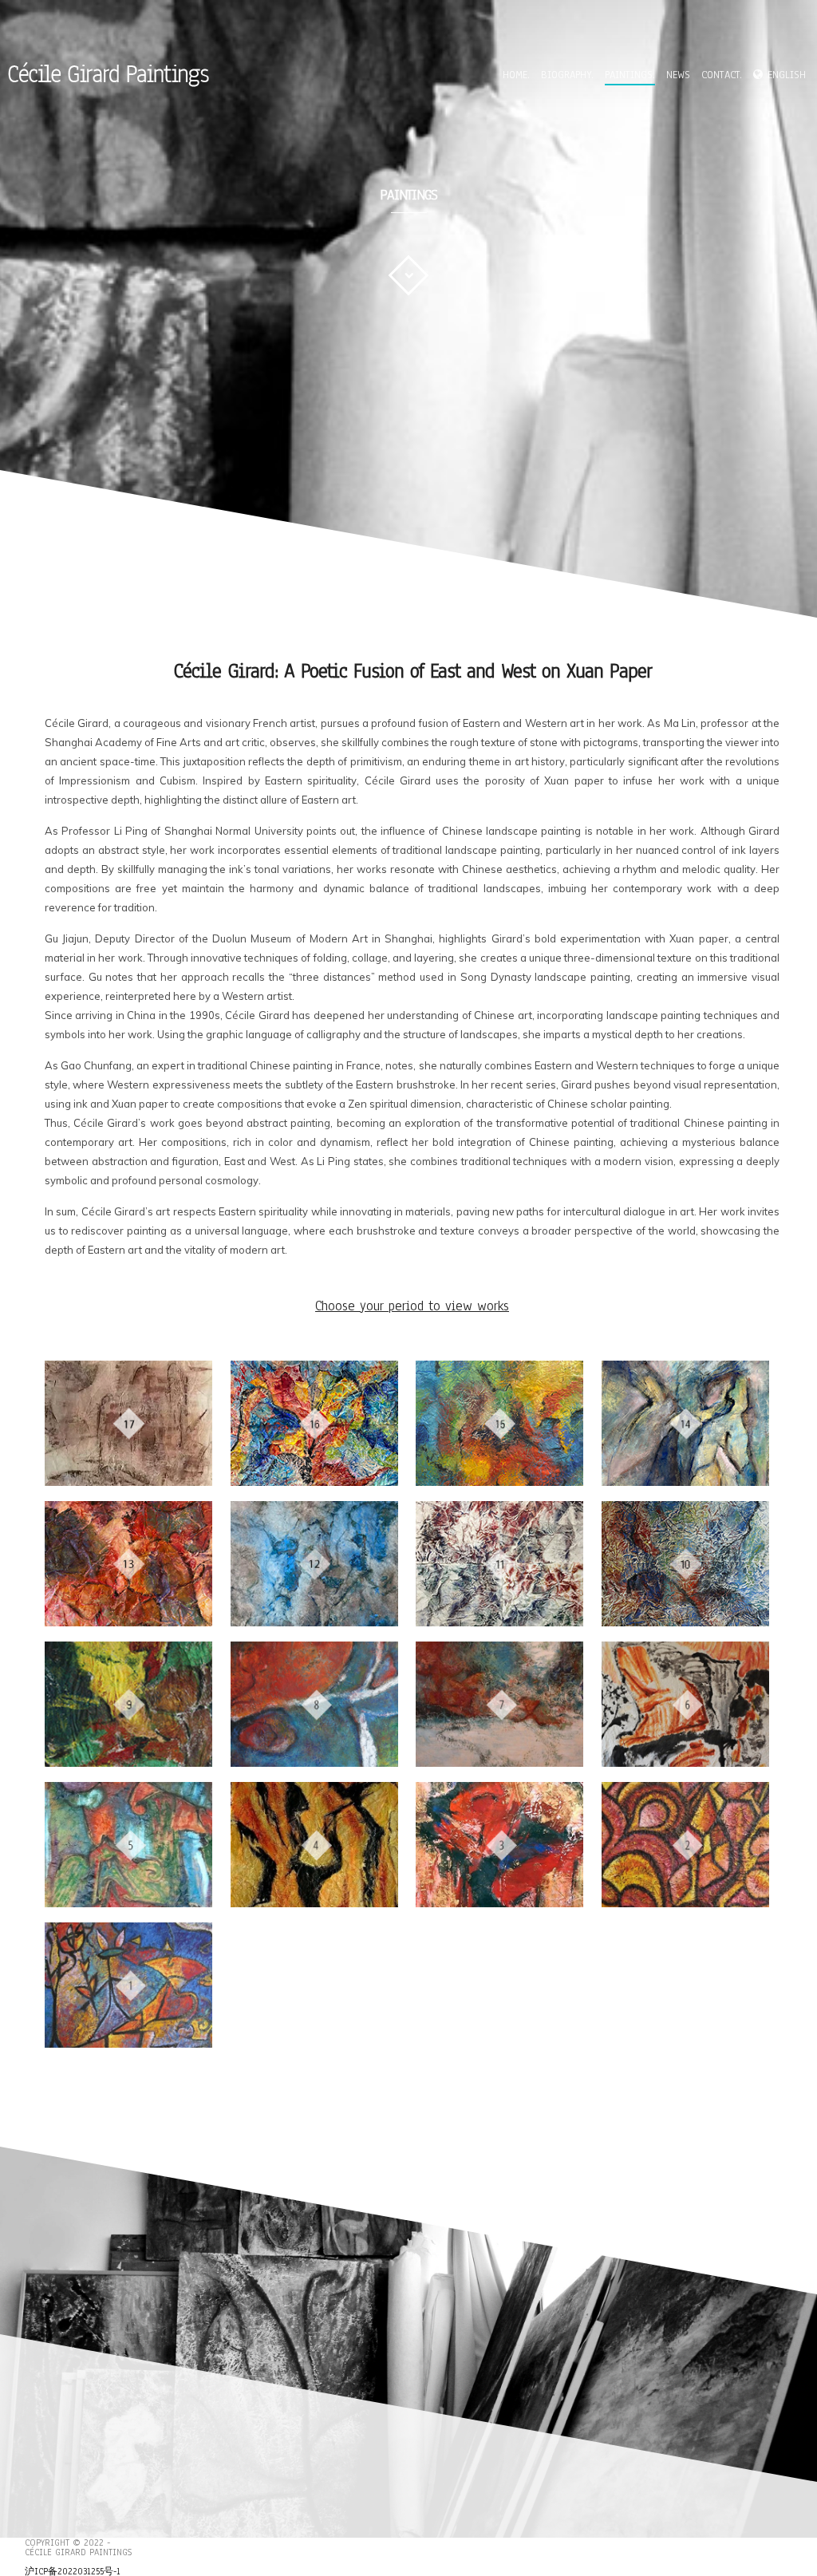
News (678, 76)
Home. (516, 76)
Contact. (722, 76)
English (787, 76)
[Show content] (408, 275)
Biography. (567, 76)
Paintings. (630, 76)
